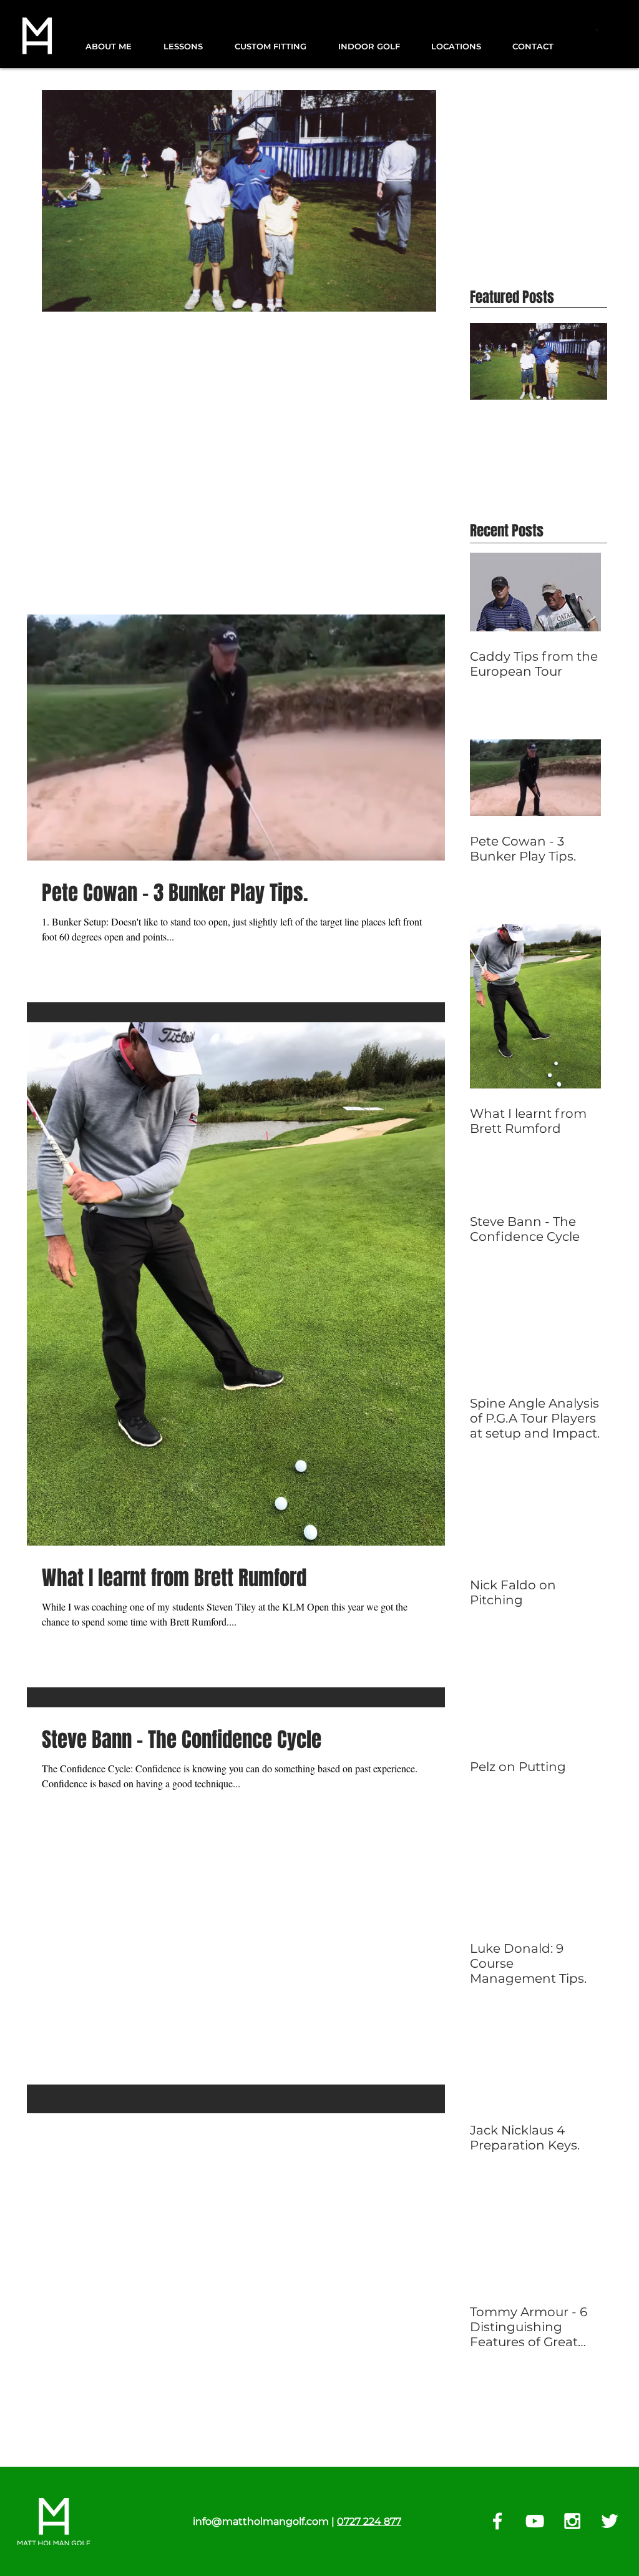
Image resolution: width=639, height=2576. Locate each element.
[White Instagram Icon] (572, 2521)
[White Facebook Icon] (497, 2521)
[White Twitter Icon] (610, 2521)
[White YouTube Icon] (535, 2521)
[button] (115, 47)
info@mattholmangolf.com (261, 2521)
